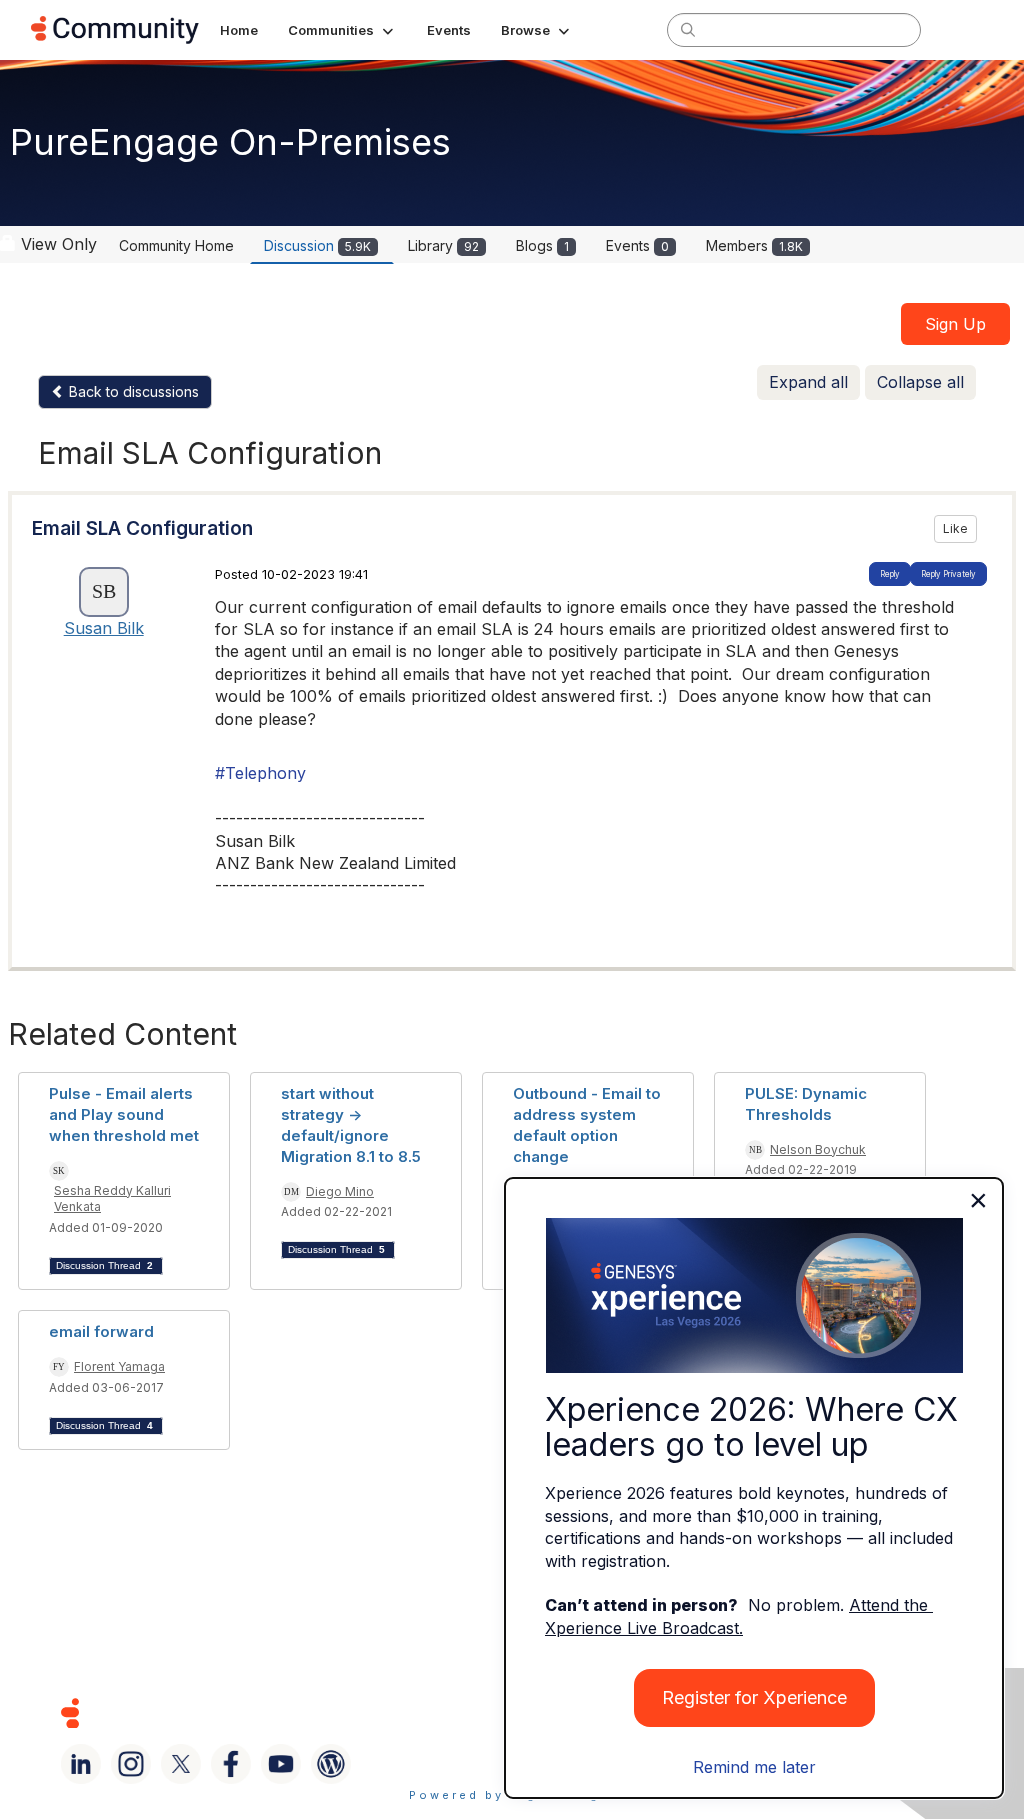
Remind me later (754, 1767)
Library (443, 245)
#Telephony (260, 773)
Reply (890, 574)
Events (637, 245)
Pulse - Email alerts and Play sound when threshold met (124, 1114)
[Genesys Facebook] (231, 1764)
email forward (101, 1331)
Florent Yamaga (119, 1366)
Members (754, 245)
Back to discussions (132, 391)
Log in (967, 29)
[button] (342, 30)
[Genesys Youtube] (281, 1764)
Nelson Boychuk (818, 1149)
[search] (688, 29)
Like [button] (955, 528)
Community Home (176, 245)
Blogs (542, 245)
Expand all (808, 382)
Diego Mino (340, 1191)
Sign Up (955, 324)
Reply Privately (948, 574)
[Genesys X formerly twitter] (181, 1764)
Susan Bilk (104, 628)
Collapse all (920, 382)
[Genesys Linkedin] (81, 1764)
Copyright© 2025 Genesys (207, 1712)
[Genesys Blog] (331, 1764)
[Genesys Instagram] (131, 1764)
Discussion (317, 245)
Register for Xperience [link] (754, 1697)
